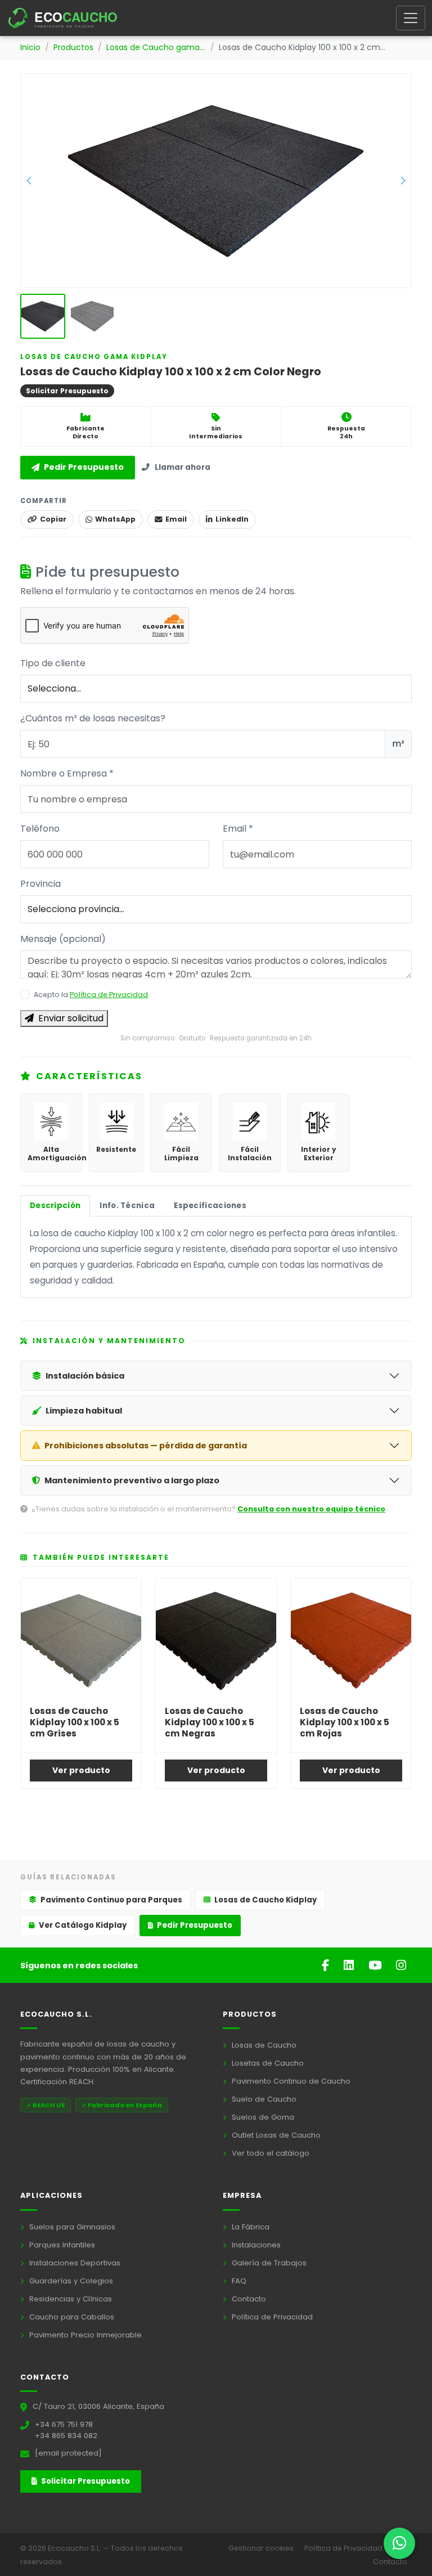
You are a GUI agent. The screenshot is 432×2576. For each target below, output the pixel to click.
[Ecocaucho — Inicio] (73, 18)
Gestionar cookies (262, 2548)
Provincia (40, 884)
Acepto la (91, 995)
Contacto (248, 2299)
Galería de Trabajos (268, 2263)
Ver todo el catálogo (269, 2153)
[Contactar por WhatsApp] (399, 2543)
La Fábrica (249, 2227)
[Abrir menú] (411, 18)
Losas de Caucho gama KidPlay (168, 47)
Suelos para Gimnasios (71, 2227)
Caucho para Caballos (71, 2317)
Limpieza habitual (84, 1411)
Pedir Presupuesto (84, 467)
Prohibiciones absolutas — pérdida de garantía (146, 1446)
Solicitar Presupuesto (85, 2481)
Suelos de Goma (262, 2117)
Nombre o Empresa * (67, 773)
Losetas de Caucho (267, 2063)
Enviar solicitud (71, 1018)
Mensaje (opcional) (63, 939)
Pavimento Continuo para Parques (111, 1900)
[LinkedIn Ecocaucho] (350, 1965)
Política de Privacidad (109, 995)
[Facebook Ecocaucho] (327, 1965)
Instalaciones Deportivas (74, 2263)
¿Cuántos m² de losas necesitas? (93, 718)
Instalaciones (255, 2245)
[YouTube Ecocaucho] (377, 1965)
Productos (73, 47)
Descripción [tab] (55, 1206)
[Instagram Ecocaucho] (401, 1965)
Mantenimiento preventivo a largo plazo (132, 1480)
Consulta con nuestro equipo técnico (311, 1509)
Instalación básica (85, 1376)
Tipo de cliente (53, 663)
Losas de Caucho (263, 2045)
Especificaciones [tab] (210, 1206)
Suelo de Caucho (263, 2099)
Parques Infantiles (61, 2245)
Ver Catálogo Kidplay (83, 1925)
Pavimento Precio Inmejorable (84, 2335)
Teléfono (40, 829)
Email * (238, 829)
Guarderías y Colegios (70, 2281)
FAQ (238, 2281)
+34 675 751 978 (64, 2424)
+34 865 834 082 (66, 2436)
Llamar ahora (183, 467)
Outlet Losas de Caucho (275, 2135)
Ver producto (81, 1770)
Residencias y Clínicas (69, 2299)
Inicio (30, 47)
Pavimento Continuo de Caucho (290, 2081)
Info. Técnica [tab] (127, 1206)
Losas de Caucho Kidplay (265, 1900)
